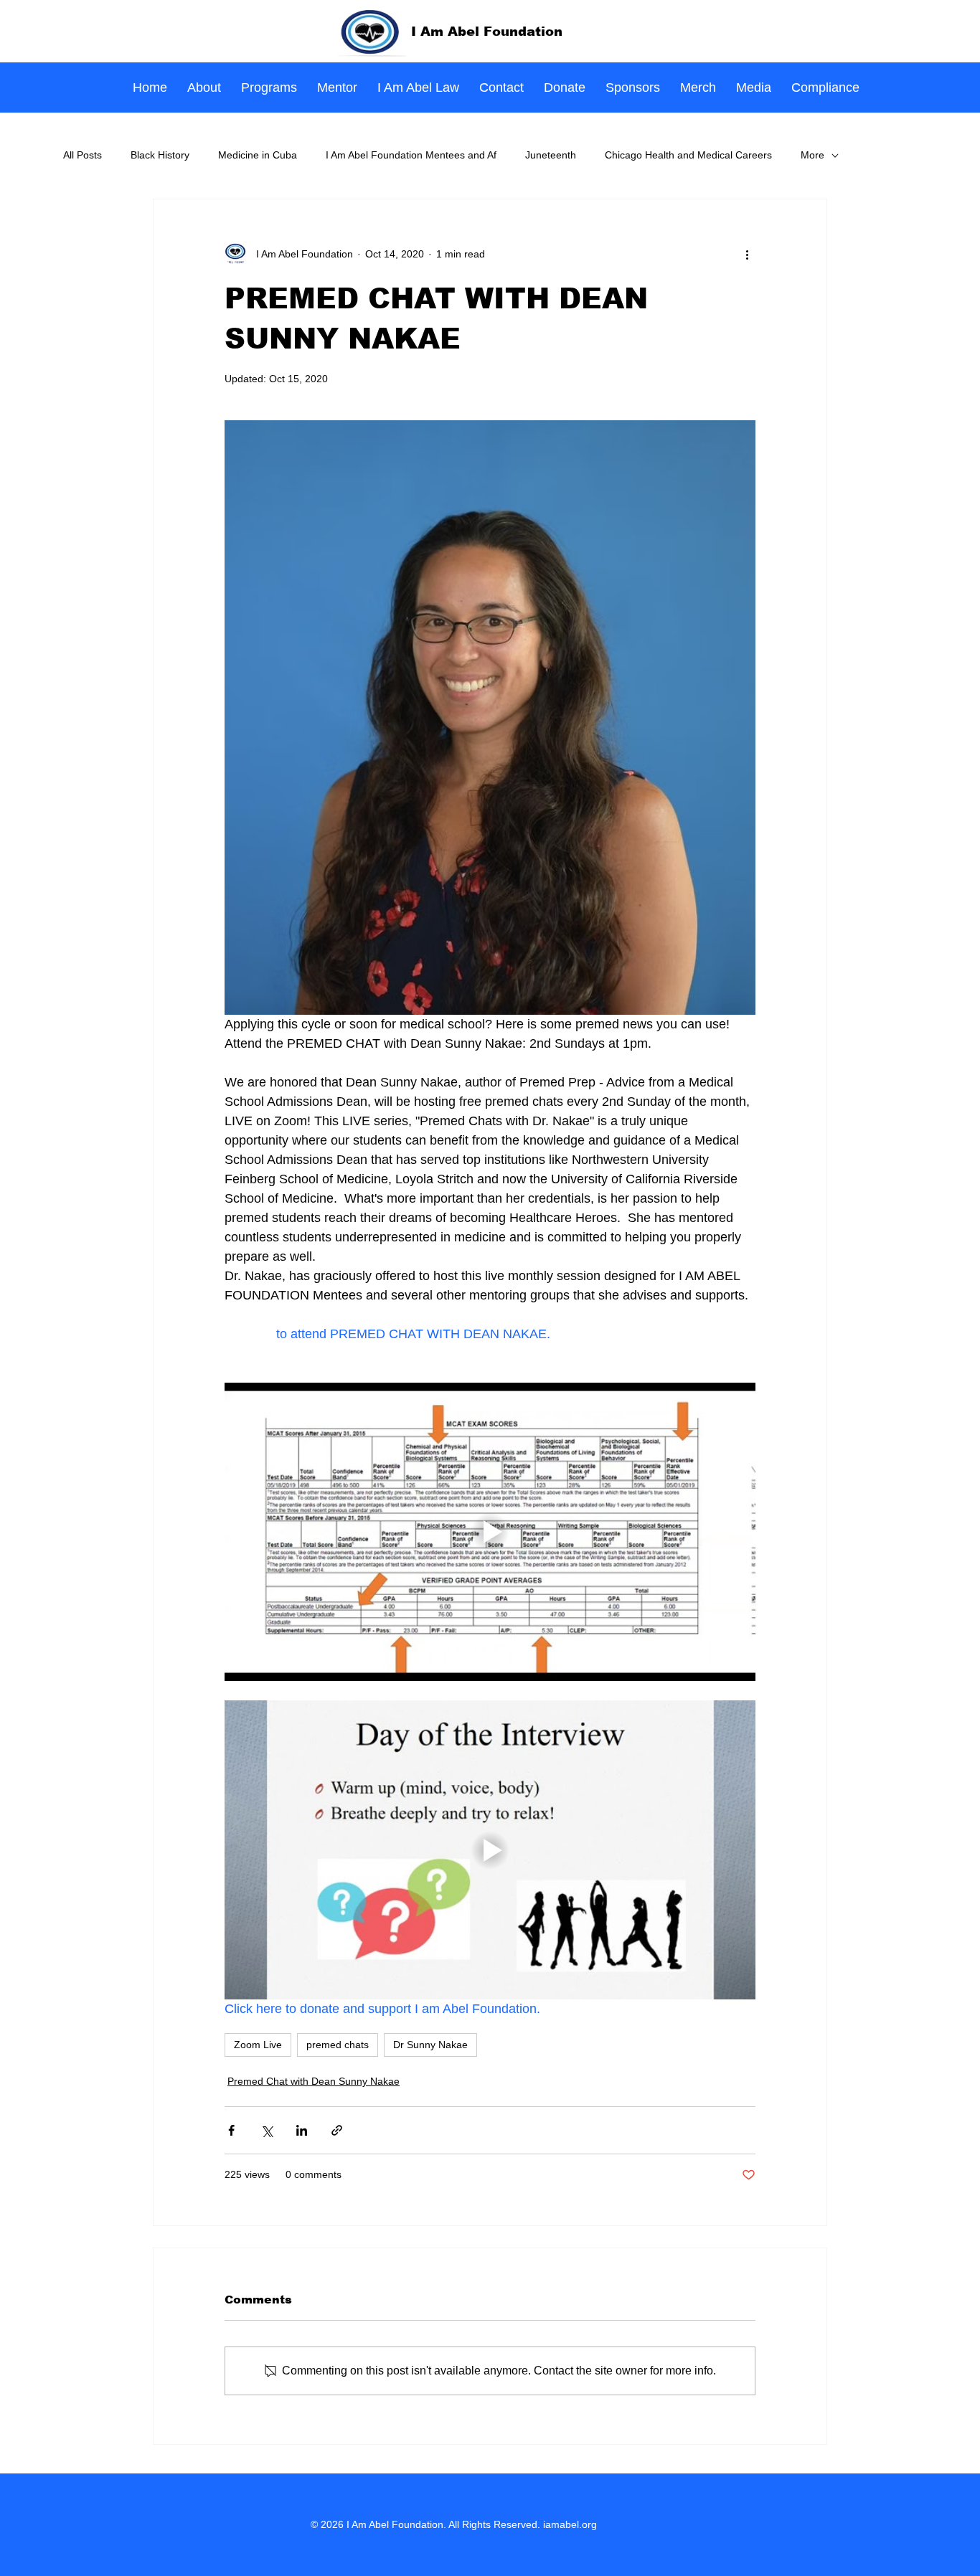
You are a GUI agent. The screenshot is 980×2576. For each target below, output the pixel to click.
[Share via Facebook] (231, 2130)
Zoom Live (258, 2045)
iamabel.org (570, 2524)
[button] (269, 88)
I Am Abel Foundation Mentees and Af (411, 155)
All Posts (83, 155)
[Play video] (490, 1532)
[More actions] (747, 254)
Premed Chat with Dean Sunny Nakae (314, 2081)
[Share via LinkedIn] (302, 2130)
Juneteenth (551, 155)
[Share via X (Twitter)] (267, 2130)
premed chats (338, 2045)
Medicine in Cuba (258, 155)
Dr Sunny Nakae (430, 2045)
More (812, 155)
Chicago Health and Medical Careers (688, 155)
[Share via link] (337, 2130)
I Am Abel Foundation (487, 32)
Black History (160, 155)
